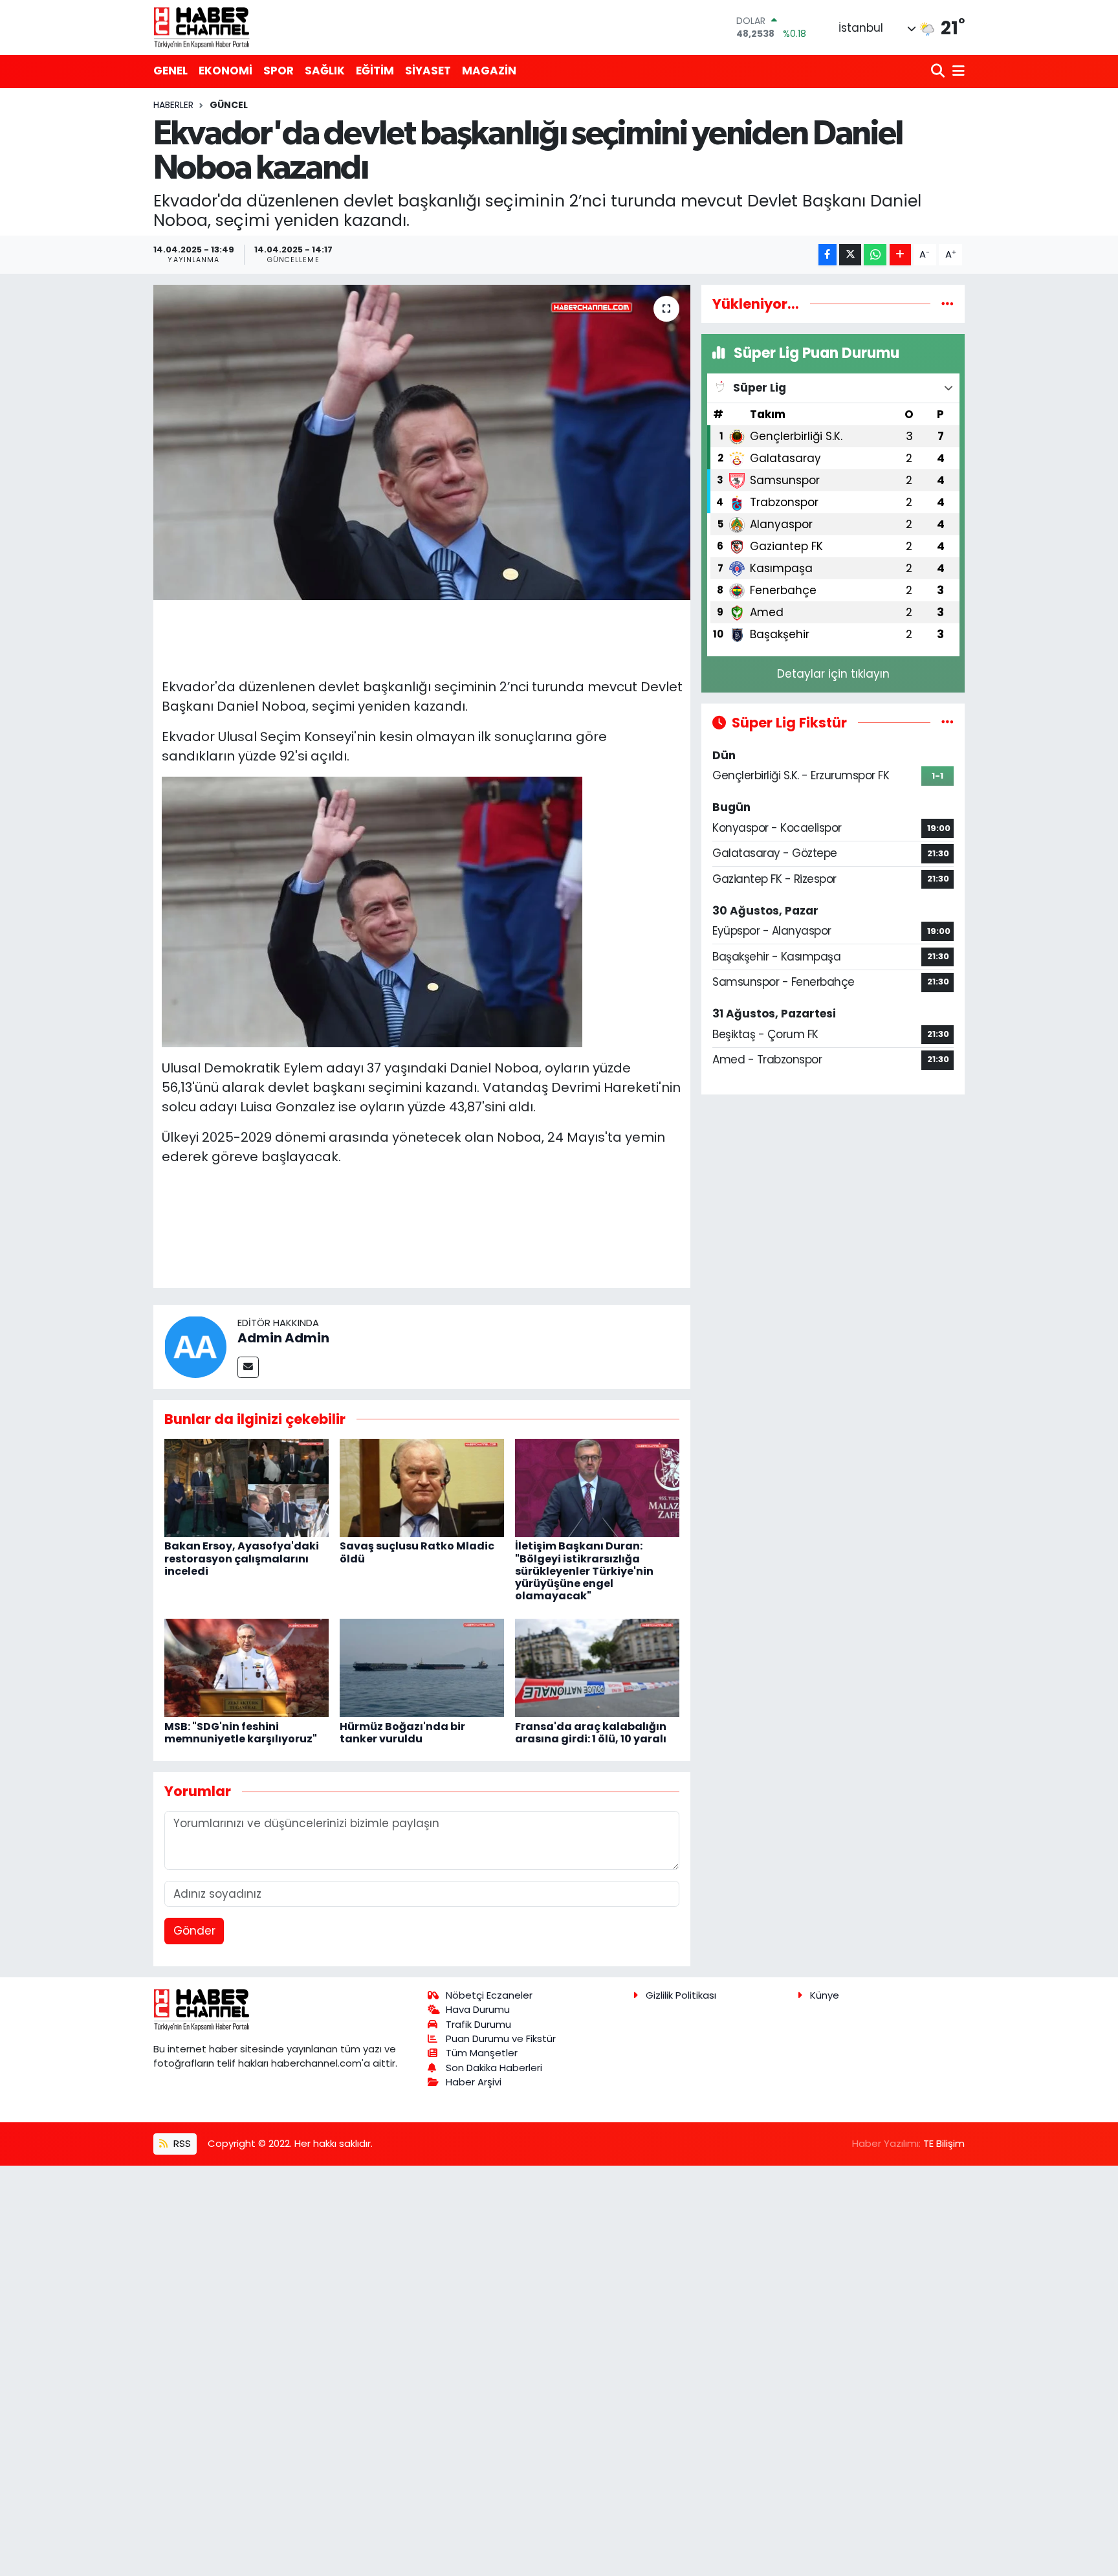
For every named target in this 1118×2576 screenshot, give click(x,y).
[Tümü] (948, 304)
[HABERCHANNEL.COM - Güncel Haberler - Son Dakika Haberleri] (202, 27)
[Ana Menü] (956, 72)
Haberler (173, 105)
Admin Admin (283, 1338)
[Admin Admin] (195, 1346)
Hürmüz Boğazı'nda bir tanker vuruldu (402, 1733)
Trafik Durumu (478, 2024)
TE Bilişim (944, 2143)
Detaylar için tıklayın (833, 674)
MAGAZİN (489, 71)
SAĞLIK (325, 71)
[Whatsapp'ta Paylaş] (875, 255)
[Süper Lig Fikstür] (948, 722)
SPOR (279, 71)
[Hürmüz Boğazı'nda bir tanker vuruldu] (422, 1667)
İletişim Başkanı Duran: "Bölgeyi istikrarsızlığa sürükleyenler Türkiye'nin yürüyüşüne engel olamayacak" (584, 1571)
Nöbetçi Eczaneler (489, 1995)
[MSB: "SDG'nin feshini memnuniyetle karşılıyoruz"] (247, 1667)
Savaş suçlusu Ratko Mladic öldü (417, 1552)
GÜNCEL (229, 105)
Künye (825, 1995)
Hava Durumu (478, 2009)
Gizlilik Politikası (681, 1995)
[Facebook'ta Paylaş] (828, 255)
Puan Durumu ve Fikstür (501, 2038)
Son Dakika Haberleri (494, 2068)
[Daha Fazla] (900, 255)
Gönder (194, 1931)
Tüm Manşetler (482, 2053)
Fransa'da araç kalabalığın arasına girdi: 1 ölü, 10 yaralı (591, 1733)
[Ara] (939, 72)
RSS (181, 2143)
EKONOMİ (225, 71)
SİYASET (428, 71)
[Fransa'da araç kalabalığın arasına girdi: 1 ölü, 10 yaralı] (597, 1667)
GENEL (170, 71)
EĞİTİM (375, 71)
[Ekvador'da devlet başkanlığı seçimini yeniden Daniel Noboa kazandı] (422, 442)
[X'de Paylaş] (850, 255)
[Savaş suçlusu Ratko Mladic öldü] (422, 1487)
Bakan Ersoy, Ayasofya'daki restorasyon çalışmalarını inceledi (242, 1558)
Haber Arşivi (474, 2082)
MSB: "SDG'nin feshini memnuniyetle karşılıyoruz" (241, 1733)
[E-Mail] (248, 1367)
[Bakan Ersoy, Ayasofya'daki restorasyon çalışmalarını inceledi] (247, 1487)
